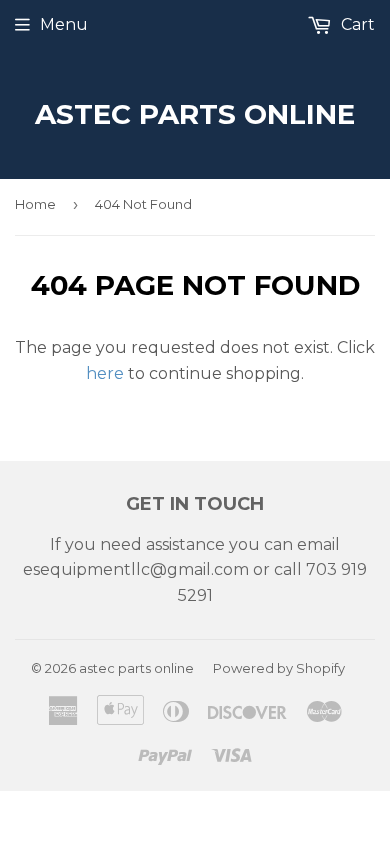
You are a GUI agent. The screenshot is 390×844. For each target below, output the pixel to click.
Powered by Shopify (279, 668)
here (105, 373)
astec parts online (195, 114)
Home (35, 204)
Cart (356, 24)
